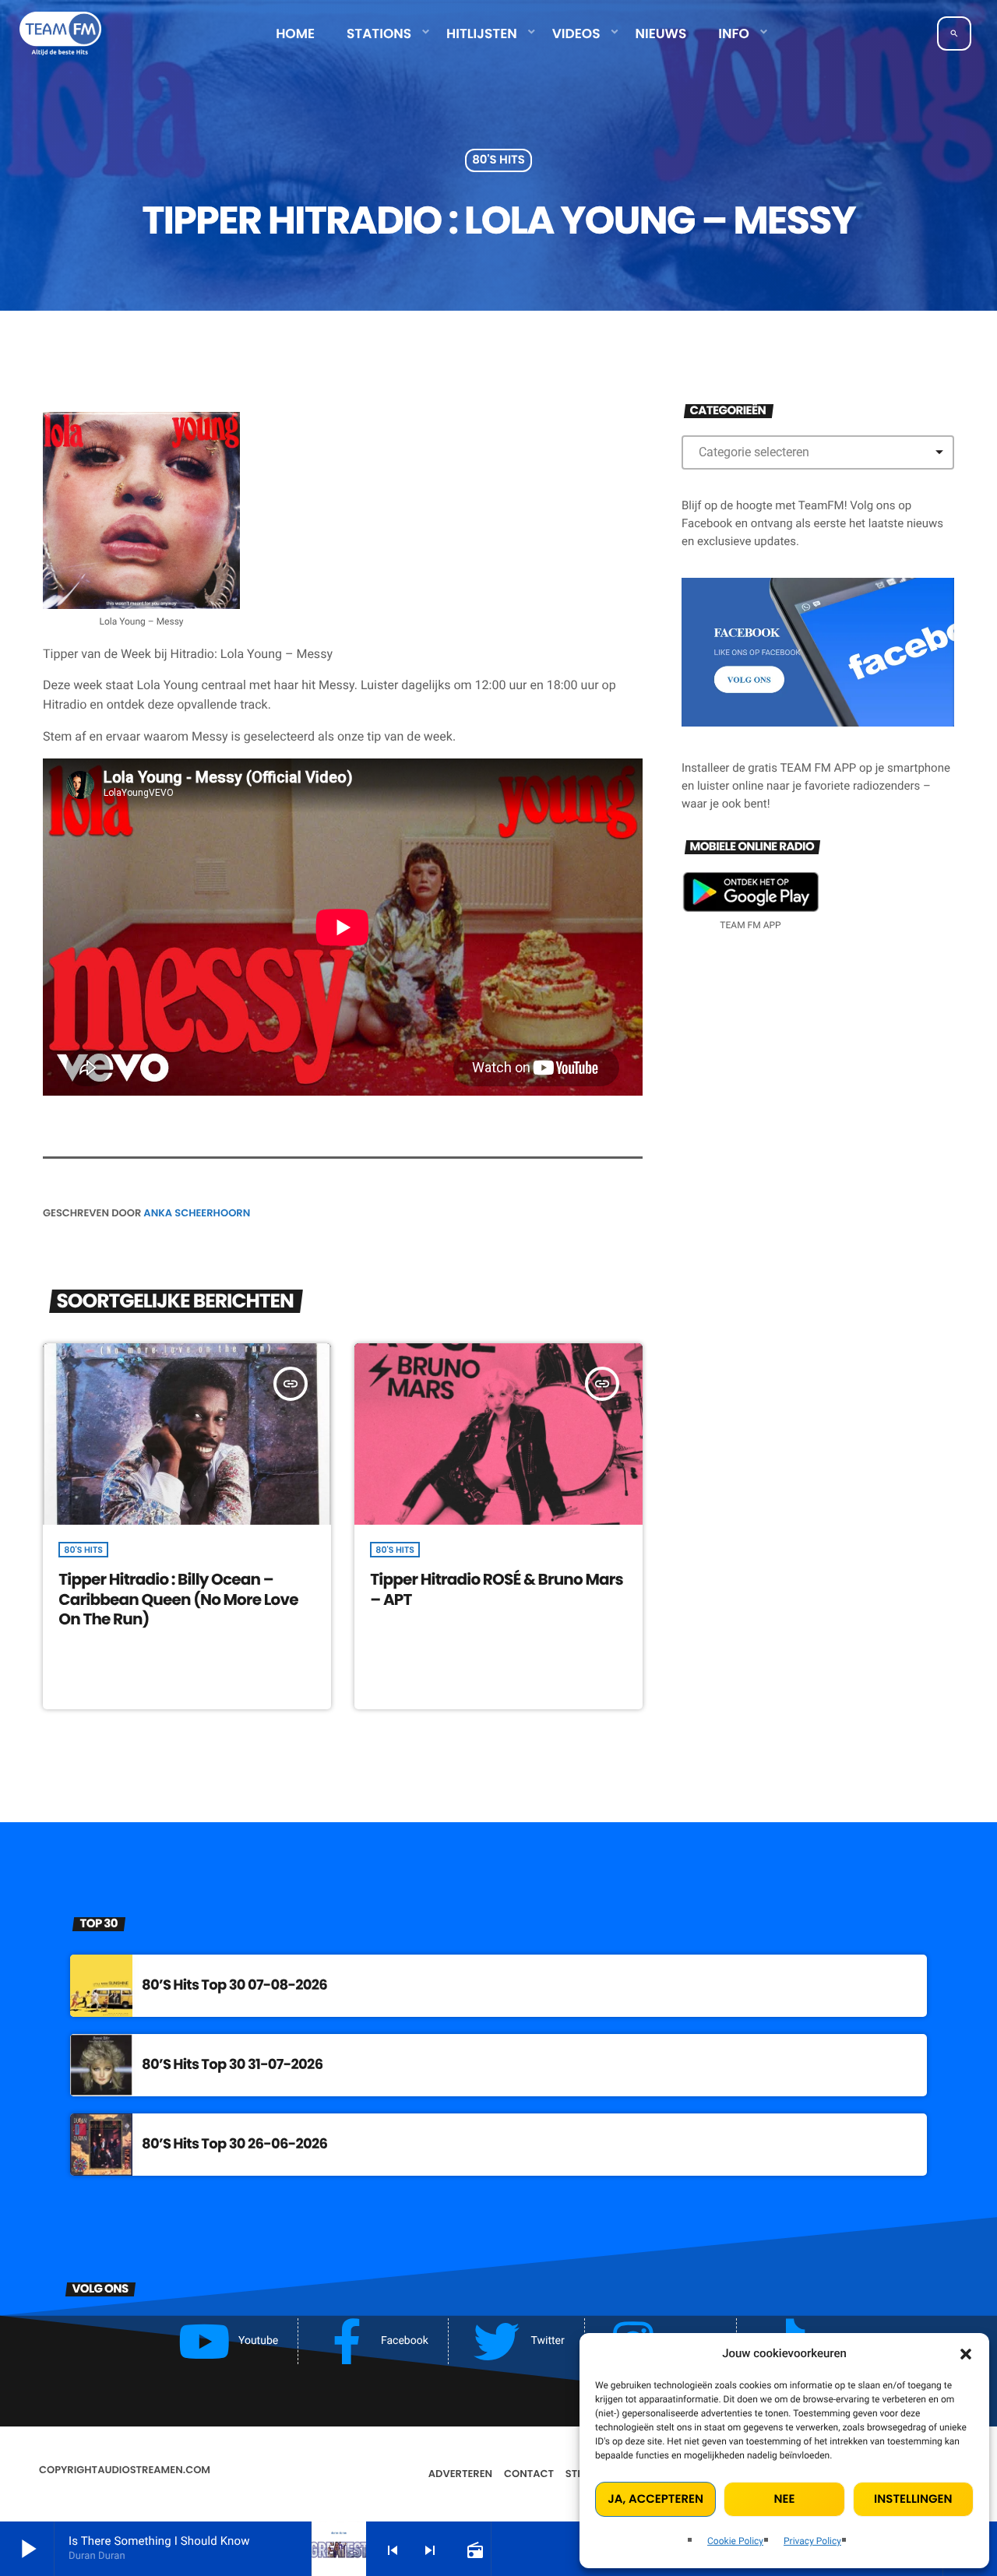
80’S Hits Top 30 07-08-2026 (234, 1985)
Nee (785, 2499)
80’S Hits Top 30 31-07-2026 (232, 2065)
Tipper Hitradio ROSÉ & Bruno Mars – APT (497, 1589)
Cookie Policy (735, 2541)
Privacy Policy (812, 2541)
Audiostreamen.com (154, 2470)
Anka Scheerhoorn (197, 1213)
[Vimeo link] (60, 33)
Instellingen (913, 2499)
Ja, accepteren (655, 2499)
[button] (966, 2354)
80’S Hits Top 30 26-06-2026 (234, 2144)
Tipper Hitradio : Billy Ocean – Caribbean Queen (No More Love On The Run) (178, 1599)
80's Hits (498, 161)
